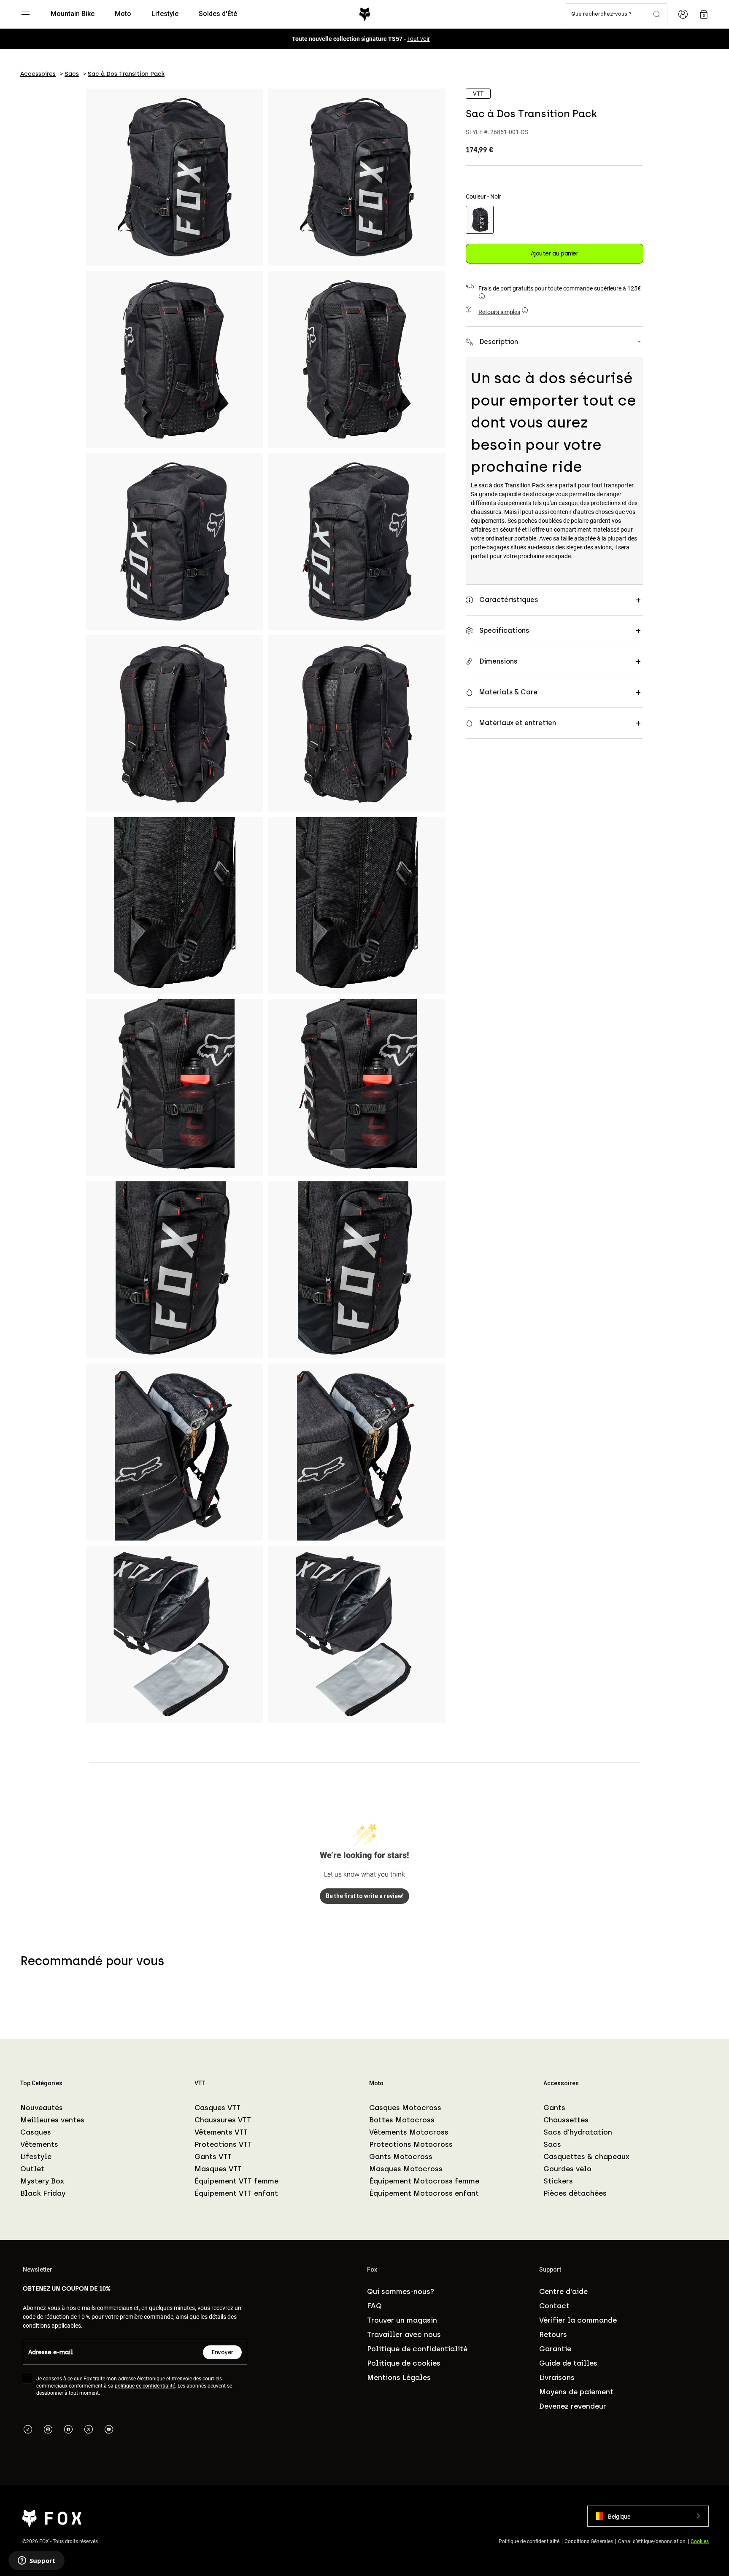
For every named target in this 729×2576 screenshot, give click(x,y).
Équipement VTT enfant (236, 2193)
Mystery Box (42, 2181)
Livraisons (557, 2377)
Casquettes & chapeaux (586, 2157)
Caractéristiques (509, 600)
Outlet (32, 2169)
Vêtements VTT (221, 2132)
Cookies (700, 2541)
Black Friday (43, 2193)
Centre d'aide (563, 2291)
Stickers (558, 2181)
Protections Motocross (411, 2144)
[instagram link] (48, 2430)
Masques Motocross (406, 2169)
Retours (553, 2334)
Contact (554, 2306)
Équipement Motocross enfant (424, 2193)
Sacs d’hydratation (578, 2132)
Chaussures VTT (223, 2120)
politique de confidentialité (145, 2385)
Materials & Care (508, 692)
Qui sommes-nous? (401, 2291)
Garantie (555, 2349)
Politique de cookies (404, 2363)
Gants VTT (213, 2157)
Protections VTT (223, 2144)
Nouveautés (42, 2108)
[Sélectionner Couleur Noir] (480, 220)
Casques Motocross (405, 2108)
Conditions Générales (589, 2541)
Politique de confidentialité (417, 2349)
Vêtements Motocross (409, 2132)
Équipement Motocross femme (424, 2181)
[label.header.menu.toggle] (25, 14)
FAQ (374, 2306)
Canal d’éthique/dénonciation (652, 2541)
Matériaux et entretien (518, 723)
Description (499, 342)
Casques (36, 2132)
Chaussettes (566, 2120)
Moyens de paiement (576, 2392)
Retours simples (499, 312)
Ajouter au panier (555, 254)
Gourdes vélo (567, 2169)
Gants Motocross (401, 2157)
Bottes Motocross (402, 2120)
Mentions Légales (399, 2377)
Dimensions (498, 661)
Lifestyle (36, 2157)
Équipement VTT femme (236, 2181)
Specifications (504, 631)
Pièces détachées (575, 2193)
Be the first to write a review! (365, 1896)
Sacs (552, 2144)
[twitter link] (89, 2430)
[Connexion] (683, 14)
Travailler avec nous (404, 2334)
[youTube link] (109, 2430)
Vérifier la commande (578, 2320)
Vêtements (39, 2144)
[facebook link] (68, 2430)
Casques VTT (217, 2108)
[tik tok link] (28, 2430)
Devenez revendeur (573, 2406)
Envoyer (222, 2352)
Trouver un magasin (402, 2320)
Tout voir (418, 39)
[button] (648, 2516)
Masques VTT (218, 2169)
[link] (704, 14)
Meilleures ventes (52, 2120)
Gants (554, 2108)
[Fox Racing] (365, 14)
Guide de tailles (568, 2363)
